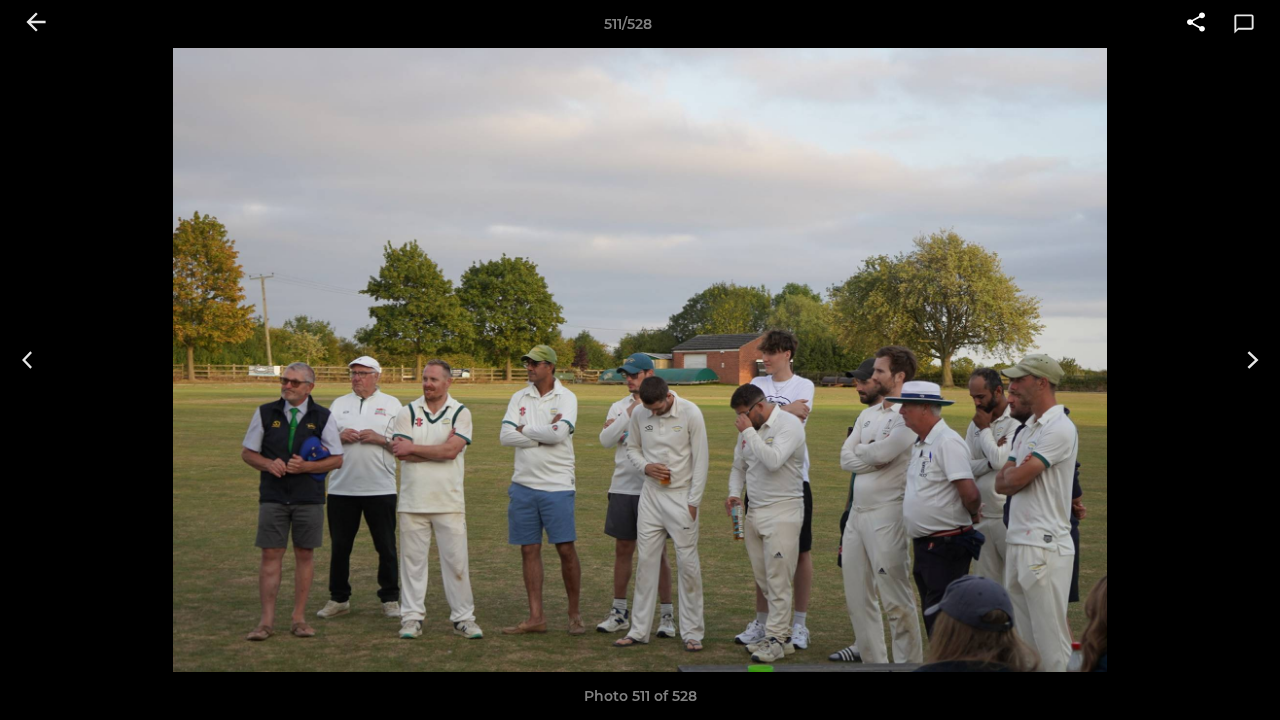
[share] (1196, 24)
